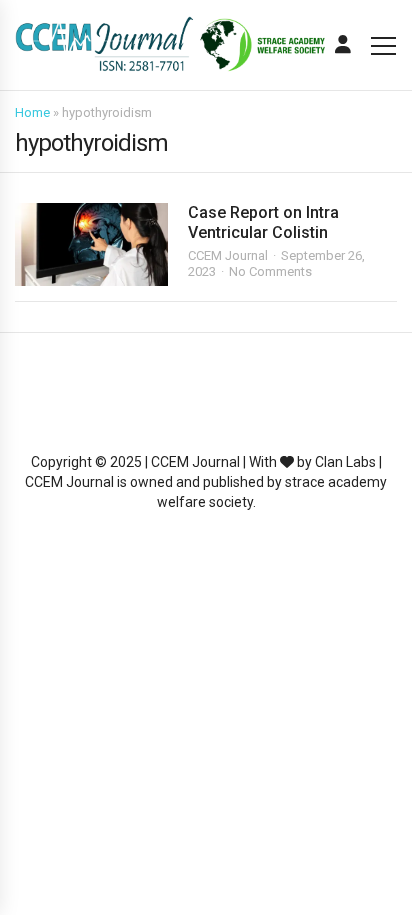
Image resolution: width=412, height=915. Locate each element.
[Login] (343, 45)
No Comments (270, 271)
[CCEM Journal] (170, 45)
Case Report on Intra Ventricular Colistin (263, 222)
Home (32, 112)
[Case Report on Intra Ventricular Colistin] (91, 244)
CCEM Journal (228, 255)
